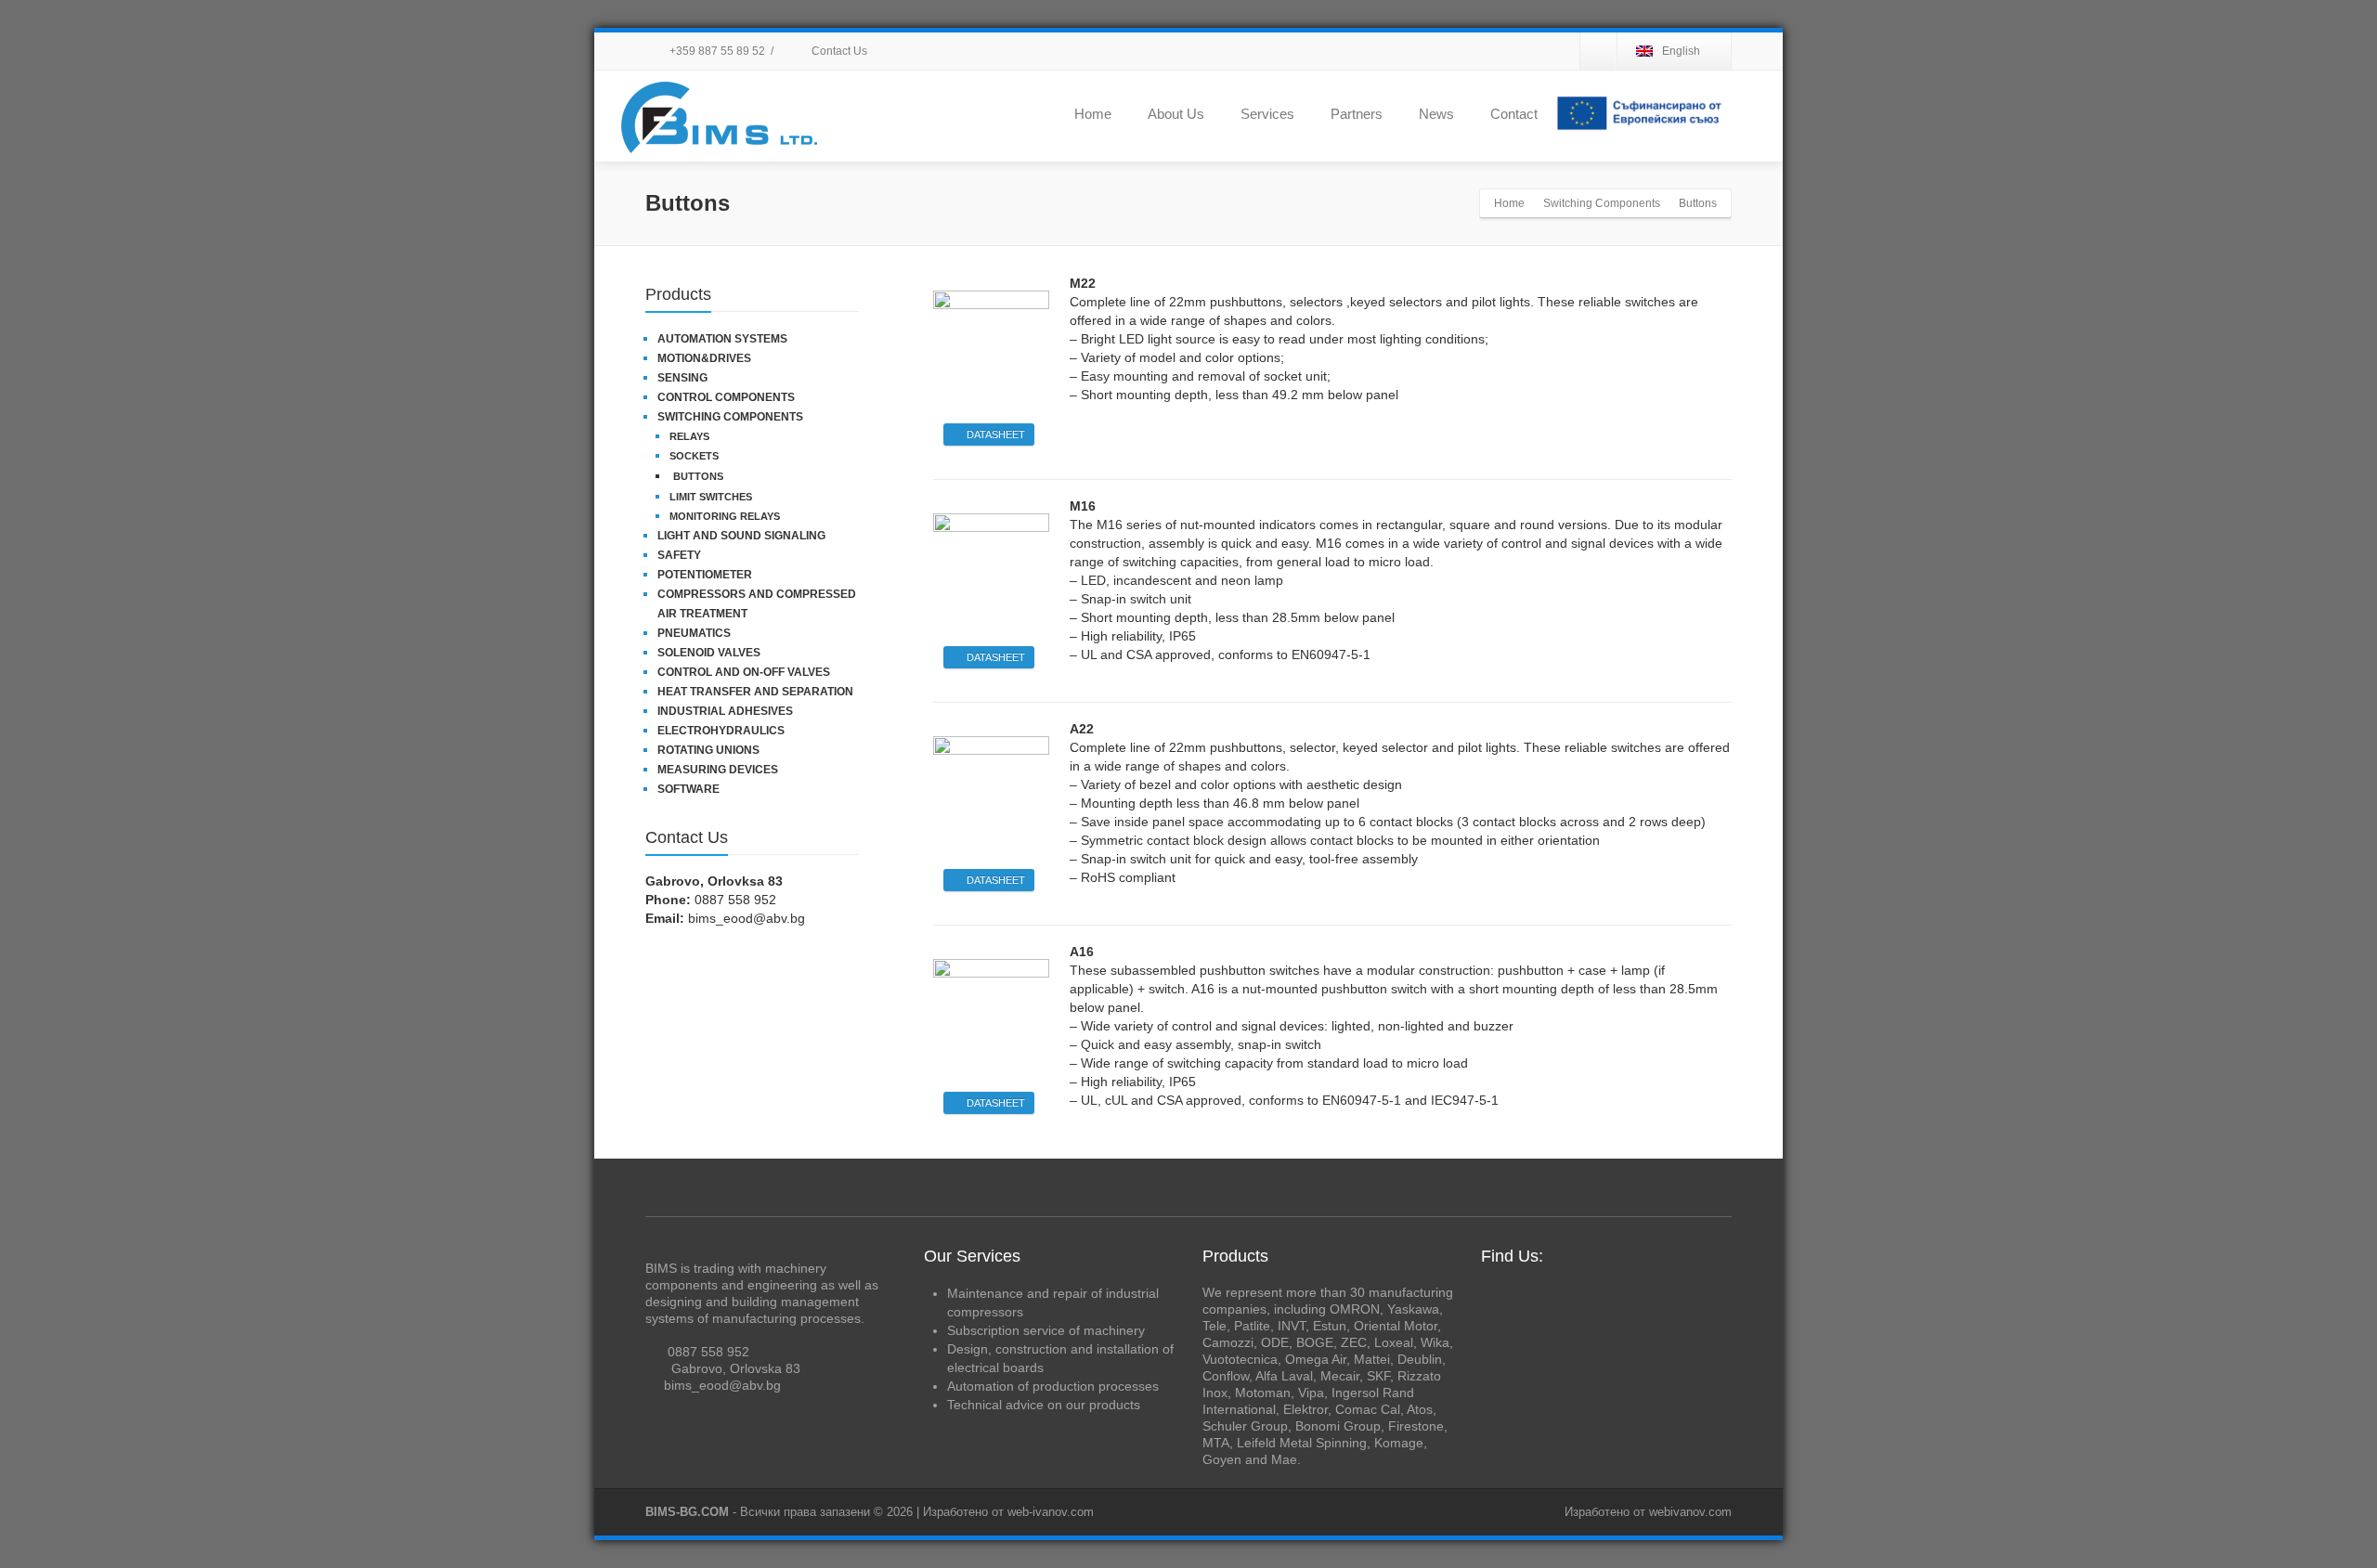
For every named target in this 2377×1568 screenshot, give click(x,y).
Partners (1357, 114)
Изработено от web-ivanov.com (1008, 1512)
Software (688, 789)
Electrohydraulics (721, 731)
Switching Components (730, 417)
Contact (1514, 114)
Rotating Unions (708, 750)
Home (1093, 114)
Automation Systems (722, 339)
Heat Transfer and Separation (755, 692)
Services (1267, 114)
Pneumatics (694, 633)
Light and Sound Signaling (741, 536)
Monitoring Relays (725, 516)
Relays (689, 436)
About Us (1176, 114)
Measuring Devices (718, 770)
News (1436, 114)
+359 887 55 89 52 (716, 51)
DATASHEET (996, 434)
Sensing (682, 378)
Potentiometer (705, 575)
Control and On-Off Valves (744, 672)
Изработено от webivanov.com (1648, 1512)
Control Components (726, 397)
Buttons (698, 476)
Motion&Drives (704, 358)
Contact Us (838, 51)
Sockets (694, 456)
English (1681, 51)
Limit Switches (711, 497)
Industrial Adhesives (725, 711)
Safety (679, 555)
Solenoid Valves (709, 653)
